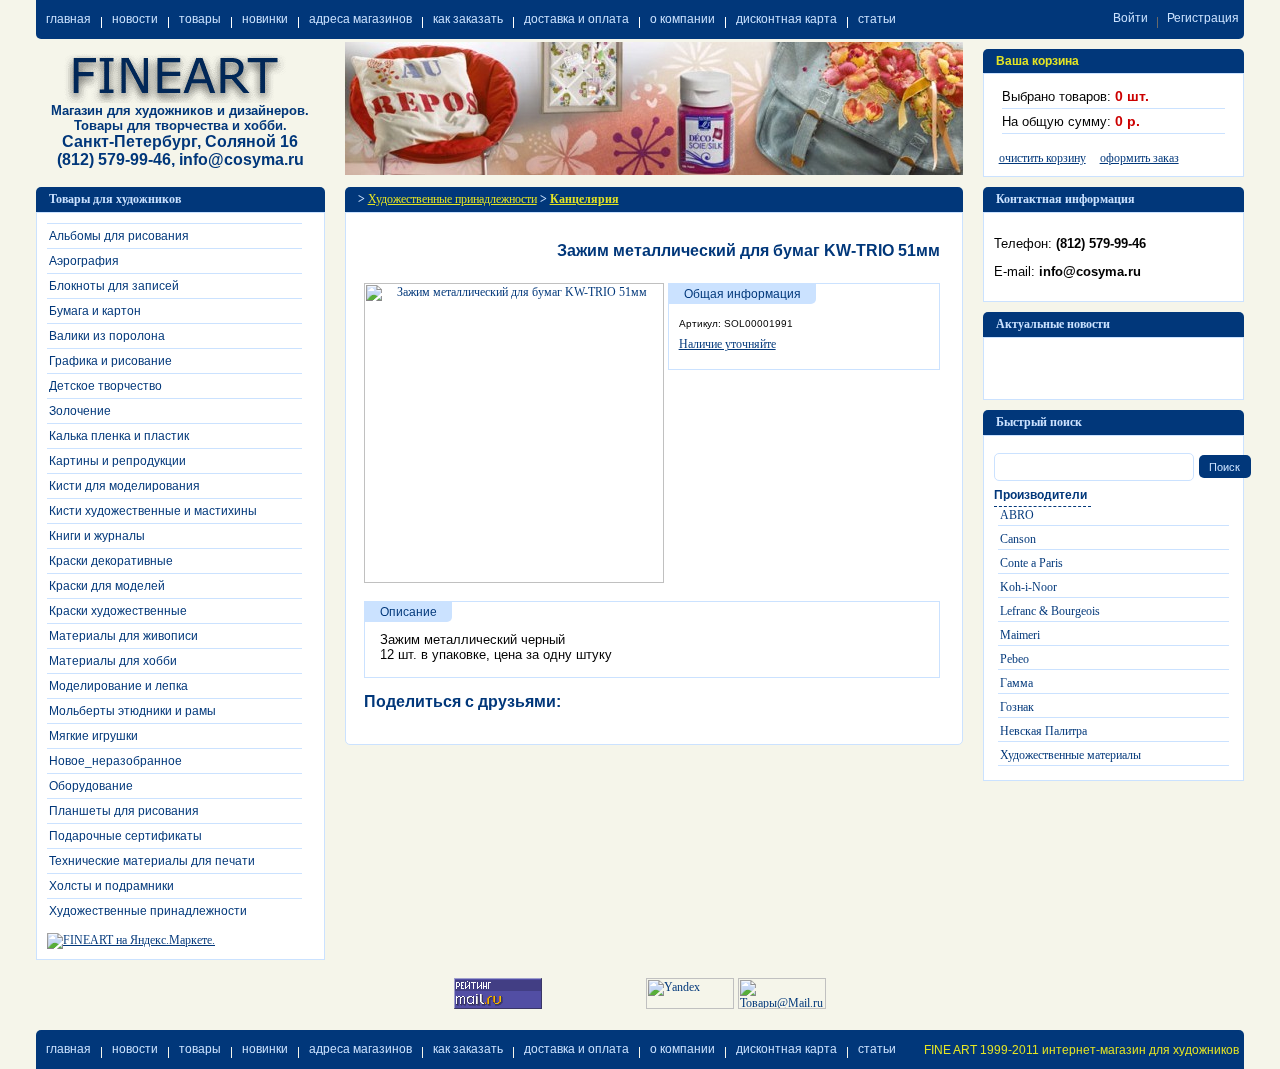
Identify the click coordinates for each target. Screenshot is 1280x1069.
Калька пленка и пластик (119, 436)
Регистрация (1203, 18)
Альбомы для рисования (119, 236)
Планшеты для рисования (124, 811)
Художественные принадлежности (148, 911)
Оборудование (91, 786)
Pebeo (1014, 659)
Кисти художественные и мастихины (153, 511)
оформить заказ (1139, 158)
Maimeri (1020, 635)
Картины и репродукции (117, 461)
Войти (1130, 18)
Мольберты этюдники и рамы (132, 711)
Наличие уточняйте (727, 344)
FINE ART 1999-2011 (981, 1050)
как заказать (468, 19)
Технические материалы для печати (152, 861)
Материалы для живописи (123, 636)
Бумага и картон (95, 311)
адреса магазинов (360, 19)
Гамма (1016, 683)
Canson (1018, 539)
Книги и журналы (97, 536)
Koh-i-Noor (1028, 587)
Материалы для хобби (113, 661)
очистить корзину (1042, 158)
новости (135, 19)
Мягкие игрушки (93, 736)
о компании (682, 19)
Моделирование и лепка (118, 686)
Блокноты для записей (114, 286)
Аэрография (84, 261)
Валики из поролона (107, 336)
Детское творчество (105, 386)
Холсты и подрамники (111, 886)
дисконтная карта (786, 19)
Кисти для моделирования (124, 486)
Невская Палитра (1043, 731)
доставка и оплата (576, 19)
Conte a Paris (1031, 563)
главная (68, 19)
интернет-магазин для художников (1140, 1050)
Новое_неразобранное (115, 761)
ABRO (1017, 515)
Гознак (1017, 707)
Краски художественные (118, 611)
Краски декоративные (111, 561)
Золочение (80, 411)
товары (200, 19)
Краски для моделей (107, 586)
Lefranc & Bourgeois (1050, 611)
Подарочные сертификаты (125, 836)
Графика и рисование (110, 361)
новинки (265, 19)
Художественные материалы (1070, 755)
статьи (877, 19)
